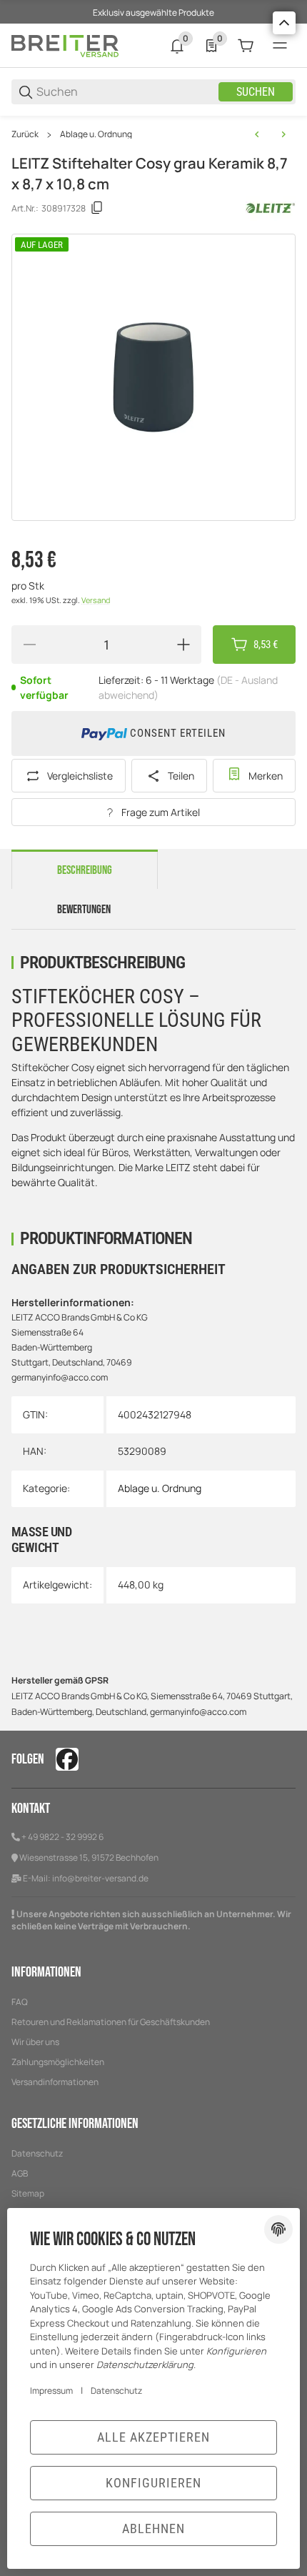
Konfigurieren (153, 2483)
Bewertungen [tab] (84, 910)
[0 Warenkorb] (246, 46)
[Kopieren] (97, 208)
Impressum (51, 2391)
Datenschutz (37, 2153)
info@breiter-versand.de (100, 1878)
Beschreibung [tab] (85, 870)
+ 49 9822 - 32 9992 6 (62, 1837)
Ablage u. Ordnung (96, 134)
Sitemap (28, 2193)
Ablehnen (153, 2528)
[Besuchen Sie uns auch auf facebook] (67, 1759)
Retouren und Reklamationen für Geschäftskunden (111, 2022)
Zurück (25, 134)
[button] (284, 23)
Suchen (256, 92)
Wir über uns (35, 2042)
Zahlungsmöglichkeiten (58, 2062)
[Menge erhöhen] (183, 645)
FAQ (20, 2002)
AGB (20, 2173)
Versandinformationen (55, 2082)
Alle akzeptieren (153, 2437)
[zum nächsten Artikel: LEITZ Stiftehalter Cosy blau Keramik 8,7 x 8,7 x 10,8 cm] (283, 134)
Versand (96, 600)
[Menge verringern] (29, 645)
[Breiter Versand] (65, 45)
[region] (153, 134)
